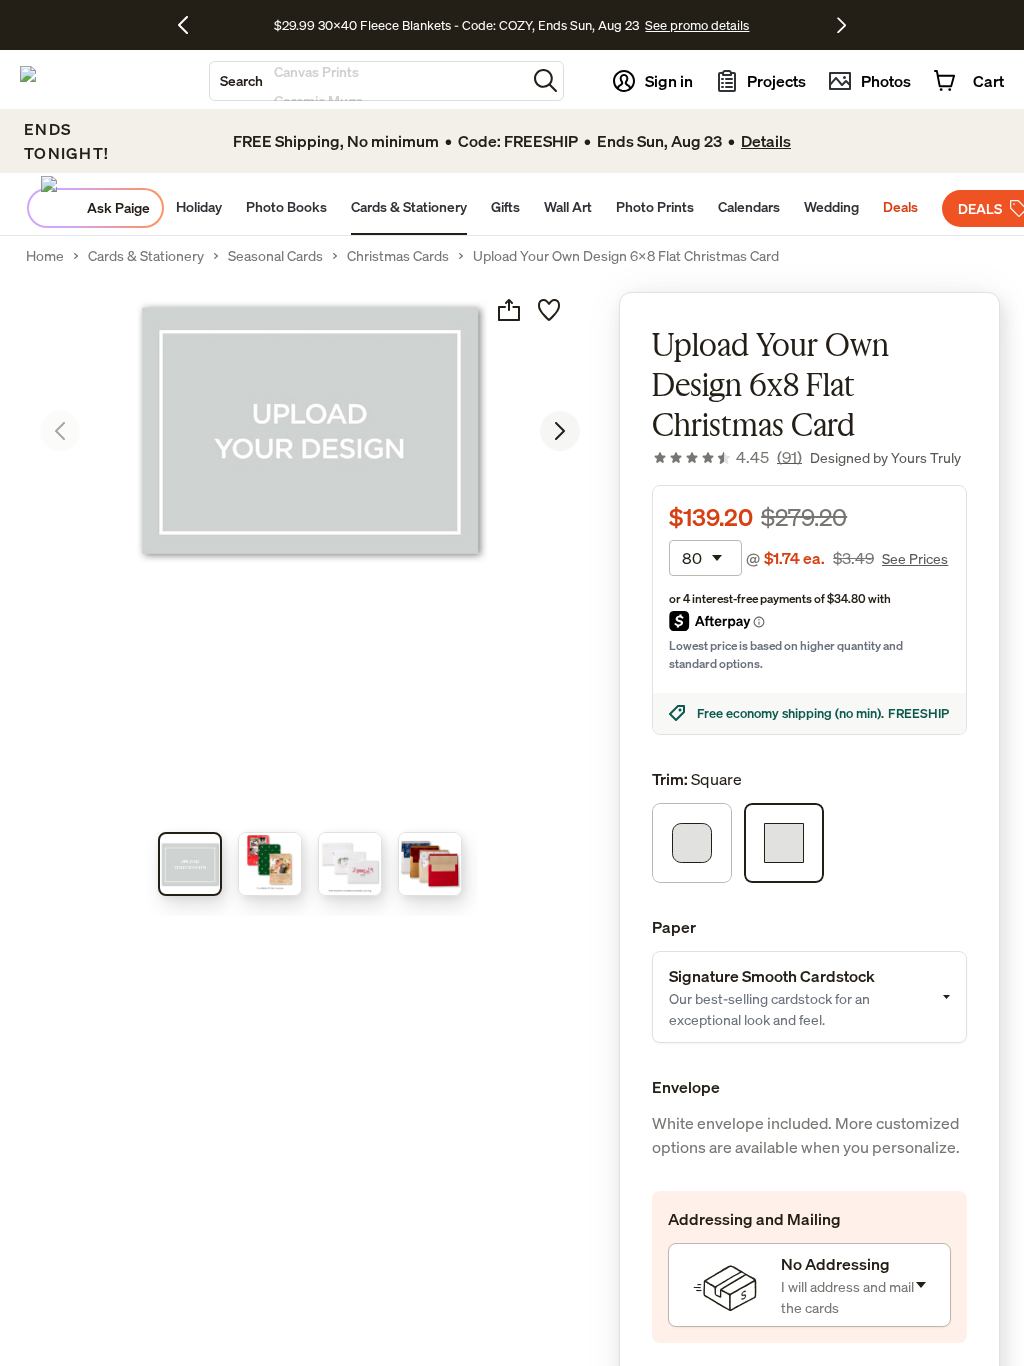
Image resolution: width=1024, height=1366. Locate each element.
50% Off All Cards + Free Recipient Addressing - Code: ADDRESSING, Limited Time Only (457, 25)
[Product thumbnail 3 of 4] (350, 864)
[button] (545, 80)
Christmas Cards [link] (398, 256)
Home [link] (45, 256)
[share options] (509, 310)
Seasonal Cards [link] (275, 256)
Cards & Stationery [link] (146, 256)
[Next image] (560, 431)
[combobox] (368, 81)
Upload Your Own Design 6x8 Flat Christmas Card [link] (626, 256)
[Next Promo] (841, 25)
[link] (727, 457)
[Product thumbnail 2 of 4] (270, 864)
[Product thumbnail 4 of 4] (430, 864)
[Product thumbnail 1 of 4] (190, 864)
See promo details (768, 25)
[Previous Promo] (190, 25)
